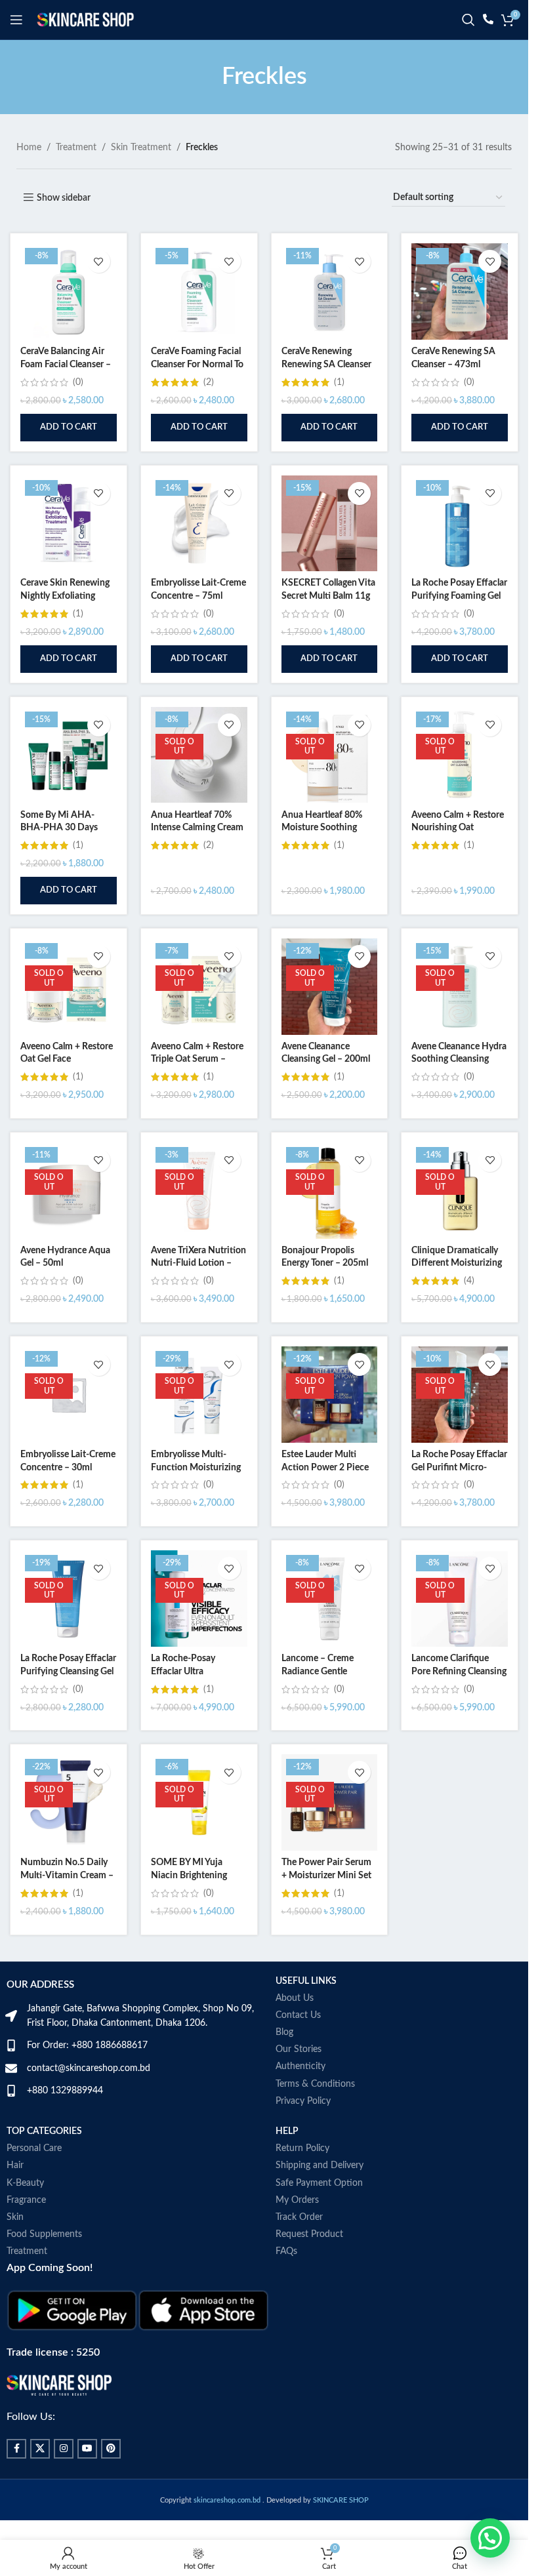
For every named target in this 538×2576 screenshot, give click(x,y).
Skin (15, 2217)
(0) (78, 382)
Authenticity (300, 2066)
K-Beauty (25, 2183)
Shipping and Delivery (320, 2165)
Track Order (299, 2217)
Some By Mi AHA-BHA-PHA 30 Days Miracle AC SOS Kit (60, 828)
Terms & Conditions (315, 2084)
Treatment (76, 148)
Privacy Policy (303, 2101)
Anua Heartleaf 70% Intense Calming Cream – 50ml (197, 828)
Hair (15, 2165)
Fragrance (26, 2200)
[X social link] (40, 2449)
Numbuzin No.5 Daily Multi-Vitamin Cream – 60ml (67, 1875)
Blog (284, 2032)
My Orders (297, 2200)
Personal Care (34, 2148)
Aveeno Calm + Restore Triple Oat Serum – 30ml (197, 1059)
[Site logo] (85, 20)
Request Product (309, 2234)
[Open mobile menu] (16, 20)
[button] (69, 428)
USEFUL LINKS (306, 1981)
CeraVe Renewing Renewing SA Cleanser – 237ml (326, 364)
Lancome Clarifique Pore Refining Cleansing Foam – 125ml (459, 1671)
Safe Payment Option (319, 2183)
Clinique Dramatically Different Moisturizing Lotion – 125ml (457, 1263)
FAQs (286, 2251)
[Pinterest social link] (111, 2449)
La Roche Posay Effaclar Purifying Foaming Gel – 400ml (459, 596)
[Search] (468, 20)
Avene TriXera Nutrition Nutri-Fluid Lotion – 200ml (198, 1263)
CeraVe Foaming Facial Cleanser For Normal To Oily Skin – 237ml (197, 364)
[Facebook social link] (16, 2449)
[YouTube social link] (87, 2449)
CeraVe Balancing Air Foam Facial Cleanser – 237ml (66, 364)
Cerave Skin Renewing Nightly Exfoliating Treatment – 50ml (65, 596)
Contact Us (298, 2015)
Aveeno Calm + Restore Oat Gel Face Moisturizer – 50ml (67, 1059)
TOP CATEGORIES (44, 2131)
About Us (295, 1998)
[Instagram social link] (64, 2449)
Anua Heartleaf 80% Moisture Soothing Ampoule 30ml (322, 828)
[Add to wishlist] (99, 261)
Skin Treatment (141, 148)
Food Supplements (44, 2234)
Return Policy (302, 2148)
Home (29, 148)
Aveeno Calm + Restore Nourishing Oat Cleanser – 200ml (458, 828)
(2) (209, 382)
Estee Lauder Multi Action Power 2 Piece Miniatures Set (325, 1467)
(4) (469, 1281)
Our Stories (299, 2049)
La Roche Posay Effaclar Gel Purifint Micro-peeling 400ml (459, 1467)
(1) (339, 382)
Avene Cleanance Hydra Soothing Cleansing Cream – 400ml (459, 1059)
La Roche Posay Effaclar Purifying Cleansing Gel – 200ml (68, 1671)
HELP (287, 2131)
